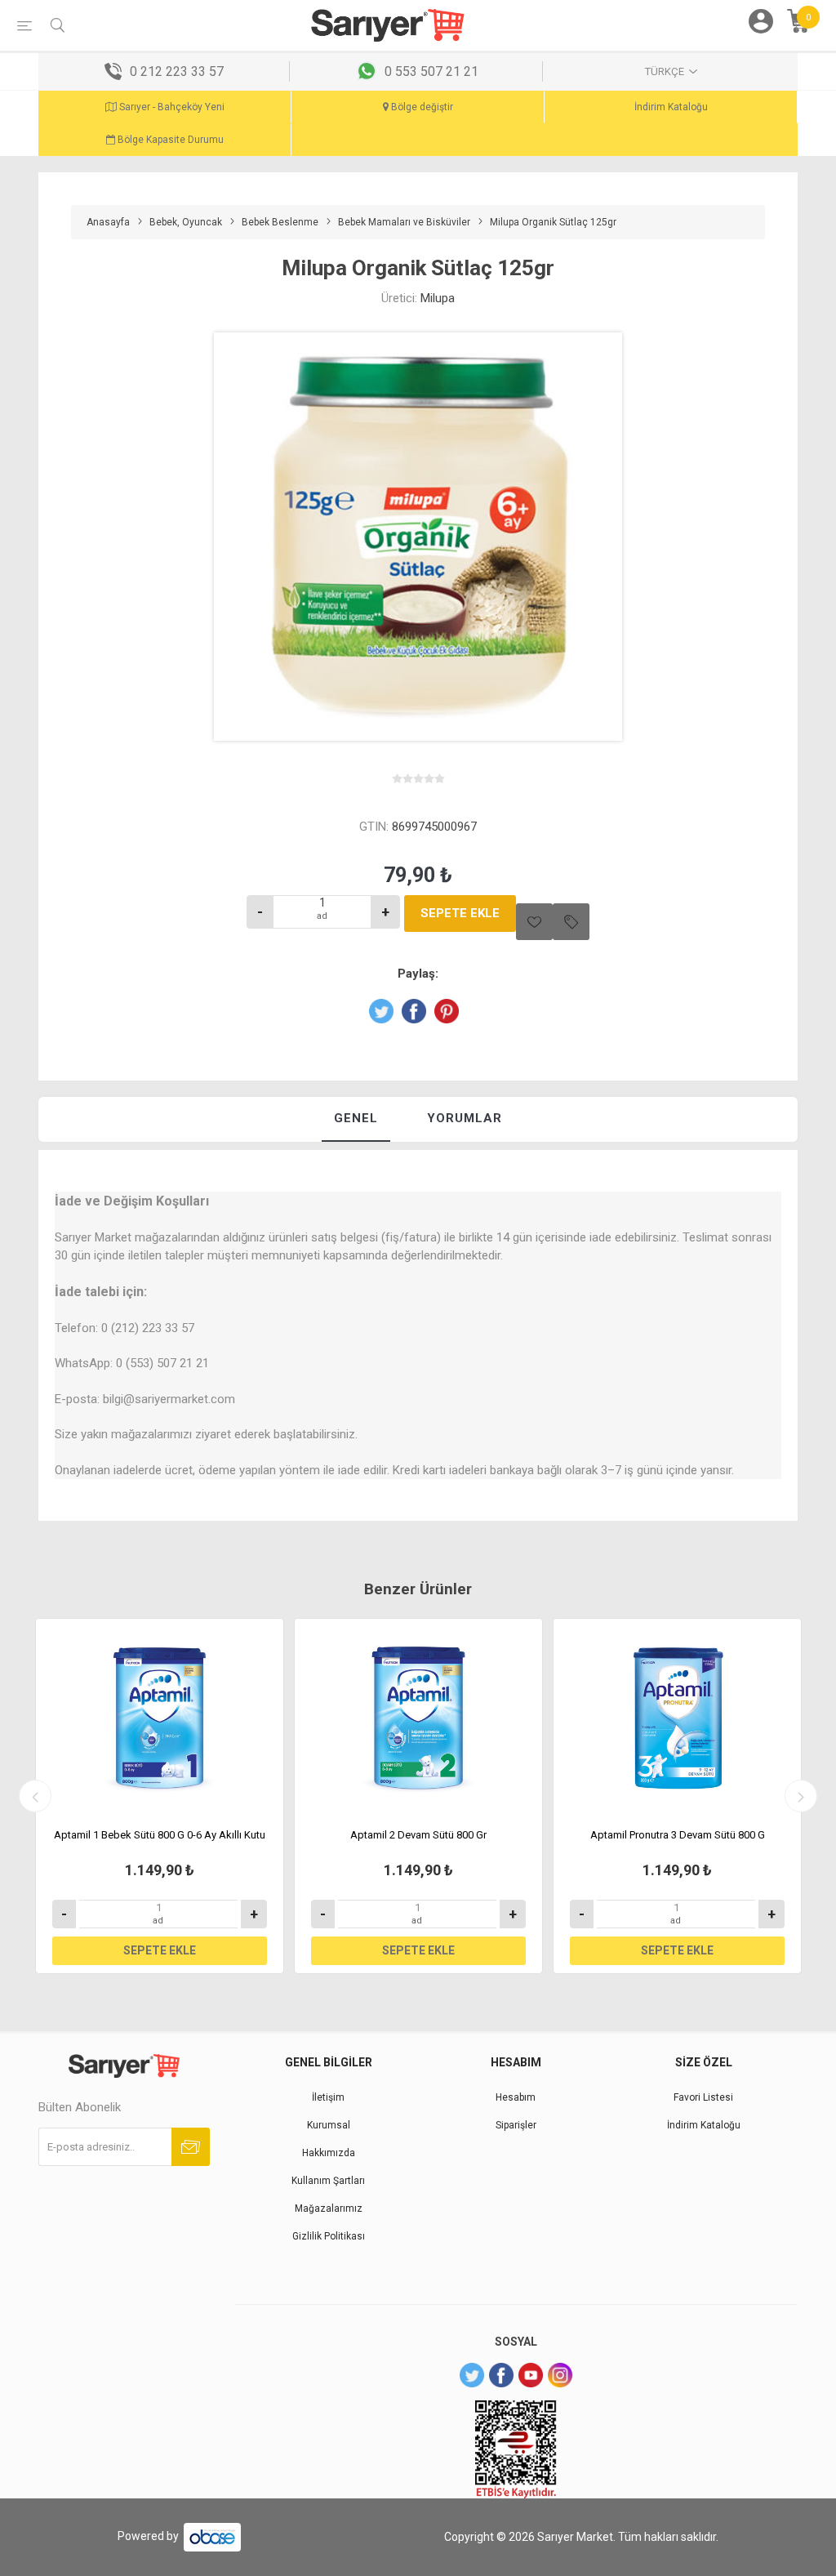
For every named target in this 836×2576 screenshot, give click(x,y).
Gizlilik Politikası (329, 2236)
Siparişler (516, 2125)
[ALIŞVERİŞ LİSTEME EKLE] (571, 922)
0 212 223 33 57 (177, 71)
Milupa (438, 298)
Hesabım (516, 2097)
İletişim (328, 2097)
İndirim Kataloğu (671, 107)
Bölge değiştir (421, 107)
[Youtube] (531, 2375)
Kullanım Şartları (328, 2181)
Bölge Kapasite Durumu (169, 140)
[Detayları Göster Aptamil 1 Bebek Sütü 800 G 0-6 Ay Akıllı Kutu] (160, 1718)
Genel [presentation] (356, 1118)
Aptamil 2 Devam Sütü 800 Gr (418, 1835)
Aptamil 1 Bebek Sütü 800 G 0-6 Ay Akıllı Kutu (160, 1835)
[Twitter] (472, 2375)
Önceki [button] (35, 1796)
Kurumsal (329, 2125)
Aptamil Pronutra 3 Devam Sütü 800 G (678, 1835)
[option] (160, 1796)
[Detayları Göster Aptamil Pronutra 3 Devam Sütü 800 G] (677, 1718)
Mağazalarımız (329, 2208)
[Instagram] (560, 2375)
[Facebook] (501, 2375)
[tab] (356, 1119)
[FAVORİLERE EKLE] (534, 922)
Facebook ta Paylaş (414, 1011)
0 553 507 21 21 (431, 71)
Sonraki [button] (801, 1796)
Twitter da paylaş (381, 1011)
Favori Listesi (703, 2097)
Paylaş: (418, 974)
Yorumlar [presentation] (465, 1118)
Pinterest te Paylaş (447, 1011)
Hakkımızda (329, 2153)
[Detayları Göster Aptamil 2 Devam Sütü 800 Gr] (418, 1718)
